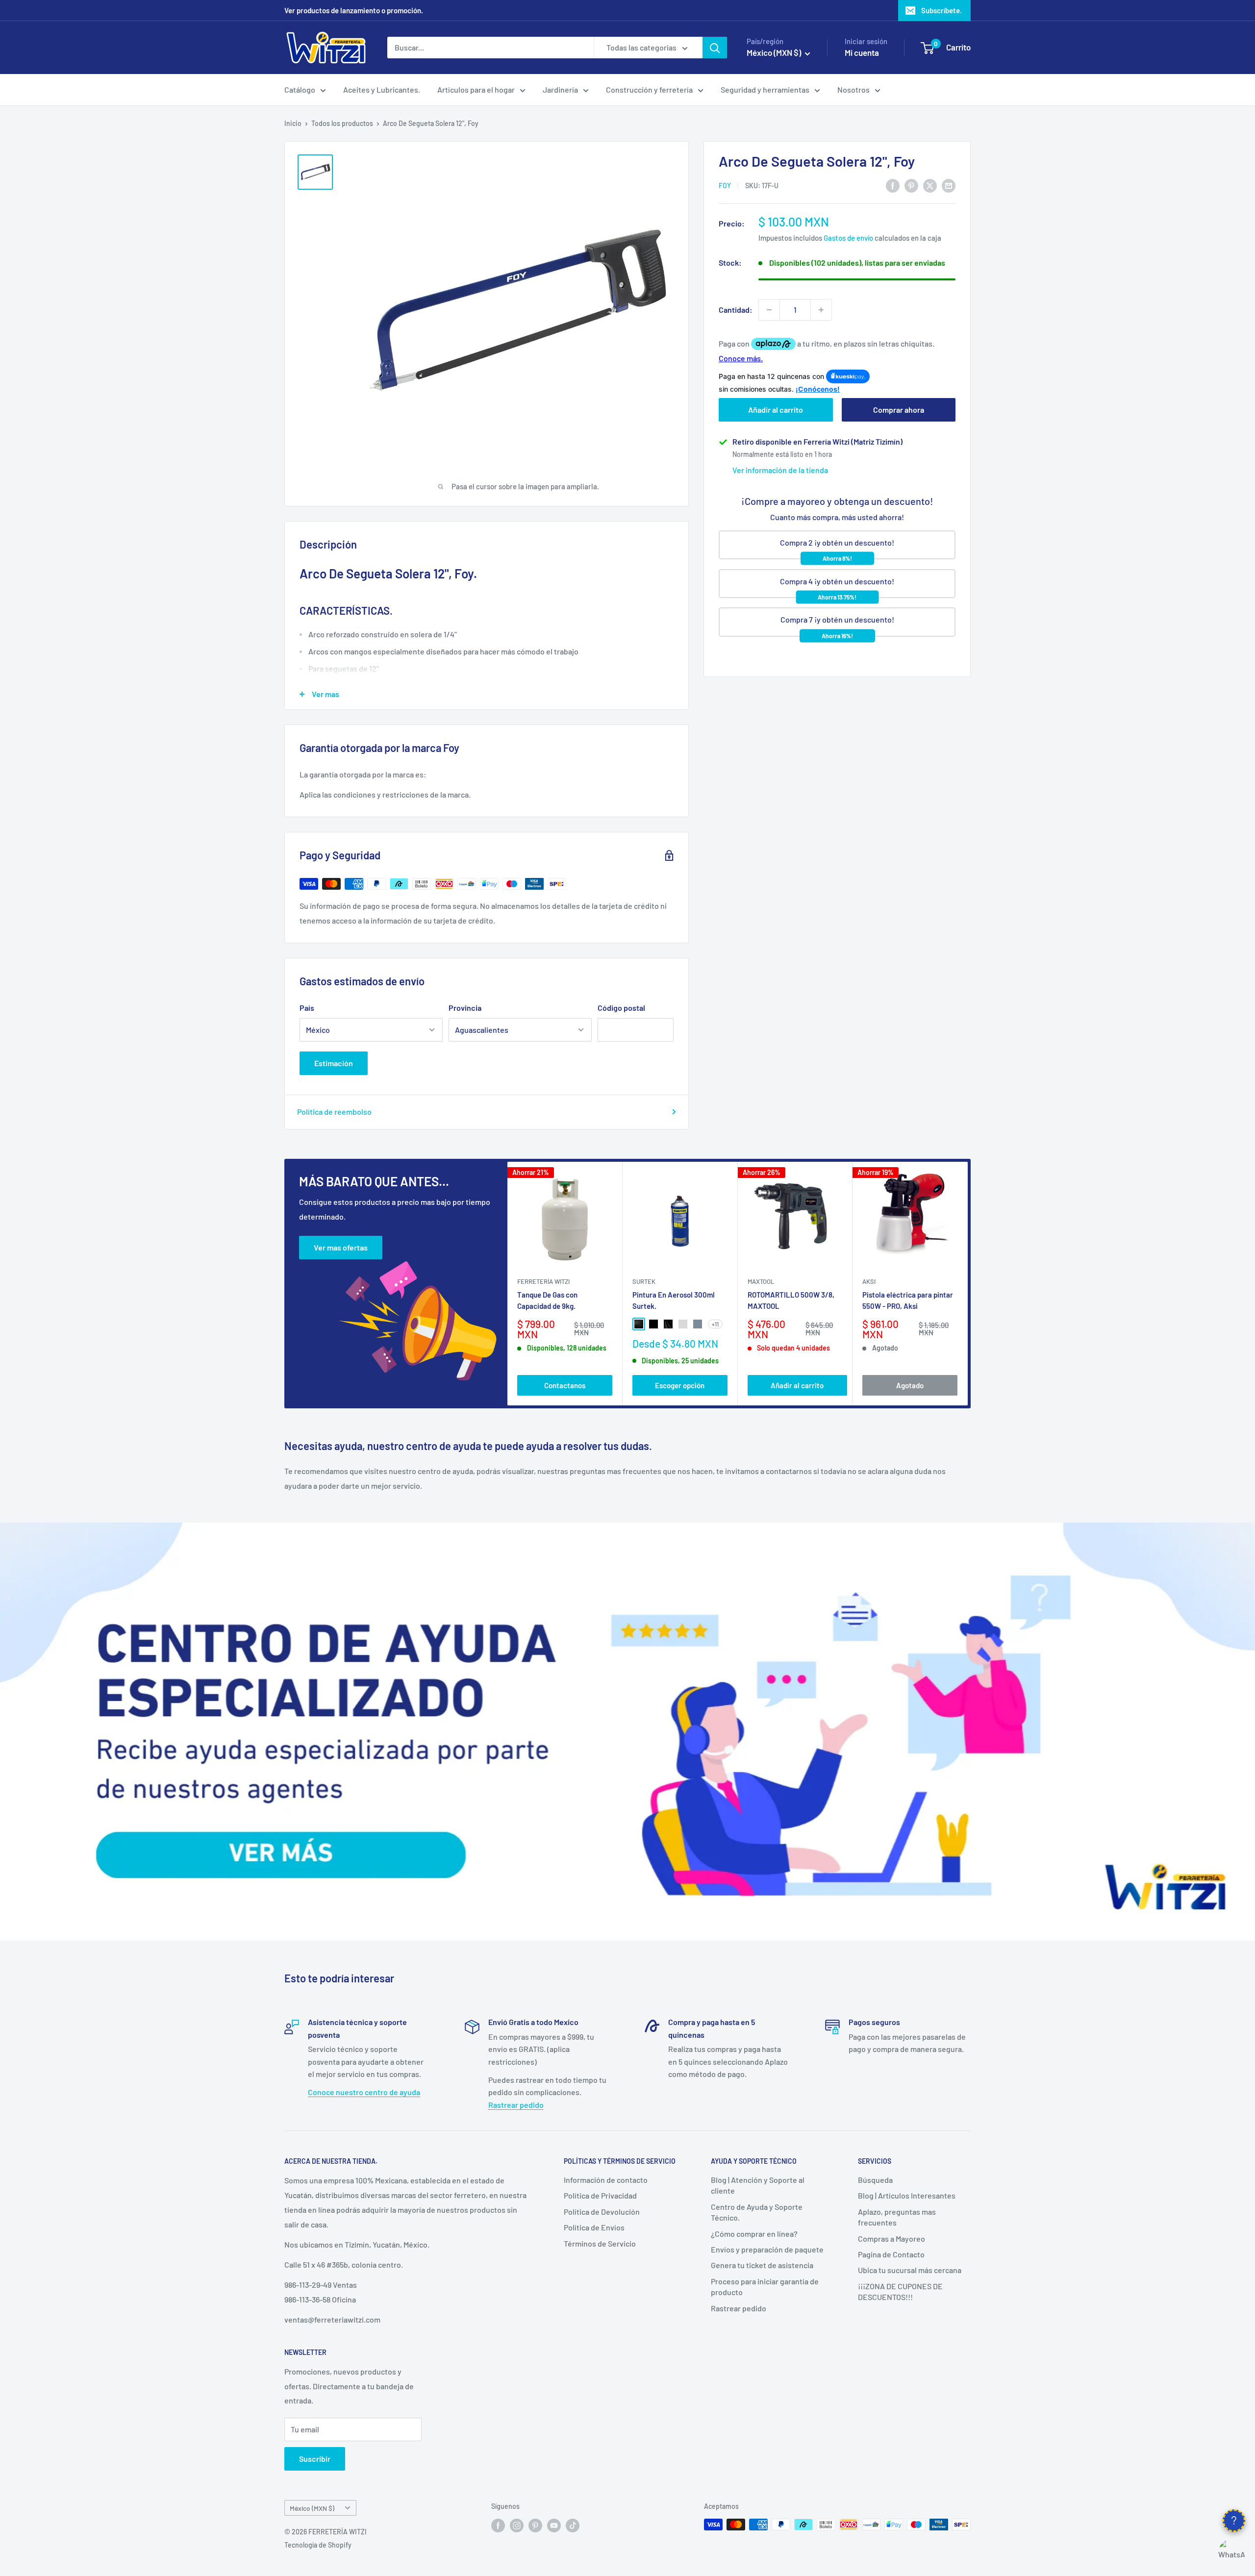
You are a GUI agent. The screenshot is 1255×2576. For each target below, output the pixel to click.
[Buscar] (715, 48)
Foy (725, 186)
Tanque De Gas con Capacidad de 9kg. (547, 1300)
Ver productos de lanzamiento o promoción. (354, 10)
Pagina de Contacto (891, 2254)
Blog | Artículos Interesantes (907, 2195)
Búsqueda (875, 2180)
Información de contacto (606, 2180)
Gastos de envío (848, 238)
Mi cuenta (862, 52)
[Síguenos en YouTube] (554, 2526)
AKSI (869, 1281)
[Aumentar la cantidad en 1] (821, 310)
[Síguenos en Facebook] (498, 2526)
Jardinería (560, 89)
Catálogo (300, 89)
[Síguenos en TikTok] (573, 2526)
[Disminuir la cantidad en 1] (769, 310)
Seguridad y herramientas (765, 89)
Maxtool (761, 1281)
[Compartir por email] (949, 185)
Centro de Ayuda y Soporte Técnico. (757, 2212)
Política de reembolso (334, 1112)
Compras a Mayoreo (891, 2238)
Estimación (334, 1063)
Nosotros (853, 89)
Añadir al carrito (776, 410)
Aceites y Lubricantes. (382, 89)
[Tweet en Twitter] (930, 185)
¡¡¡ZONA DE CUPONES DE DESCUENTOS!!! (900, 2291)
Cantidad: (736, 310)
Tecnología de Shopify (318, 2545)
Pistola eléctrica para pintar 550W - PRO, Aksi (908, 1300)
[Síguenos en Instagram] (517, 2526)
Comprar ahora (899, 410)
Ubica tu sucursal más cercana (910, 2270)
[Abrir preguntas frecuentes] (1234, 2521)
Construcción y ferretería (649, 89)
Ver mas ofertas (341, 1247)
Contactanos (565, 1385)
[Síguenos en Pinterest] (535, 2526)
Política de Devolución (602, 2212)
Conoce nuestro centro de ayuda (364, 2092)
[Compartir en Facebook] (893, 185)
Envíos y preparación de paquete (767, 2249)
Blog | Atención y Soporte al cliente (758, 2185)
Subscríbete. (941, 10)
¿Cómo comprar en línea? (754, 2234)
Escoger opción (680, 1385)
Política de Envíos (594, 2227)
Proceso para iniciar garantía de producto (765, 2287)
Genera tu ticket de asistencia (762, 2265)
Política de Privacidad (600, 2195)
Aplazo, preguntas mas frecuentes (897, 2217)
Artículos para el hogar (476, 89)
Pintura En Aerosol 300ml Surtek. (674, 1300)
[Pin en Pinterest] (911, 185)
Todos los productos (342, 123)
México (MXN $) (312, 2508)
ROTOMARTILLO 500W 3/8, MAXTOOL (791, 1300)
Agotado (910, 1385)
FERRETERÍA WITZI (543, 1281)
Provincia (465, 1008)
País (307, 1008)
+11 (715, 1324)
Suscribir (315, 2459)
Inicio (293, 123)
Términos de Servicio (600, 2243)
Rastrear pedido (516, 2105)
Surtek (644, 1281)
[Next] (968, 1284)
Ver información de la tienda (780, 470)
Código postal (621, 1008)
